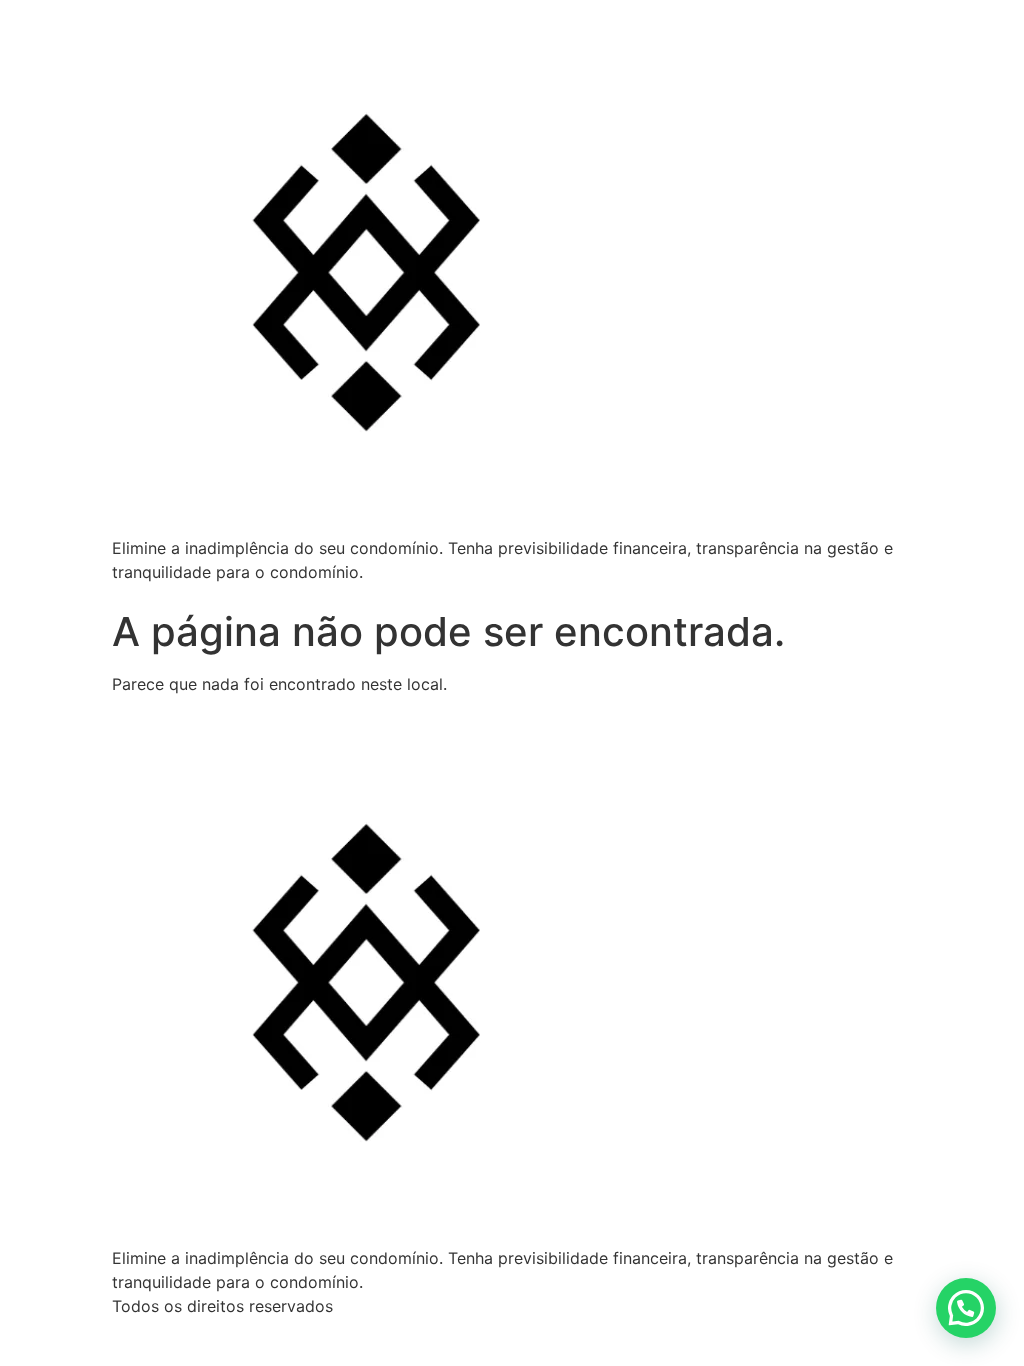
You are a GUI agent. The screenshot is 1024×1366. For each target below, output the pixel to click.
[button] (966, 1308)
